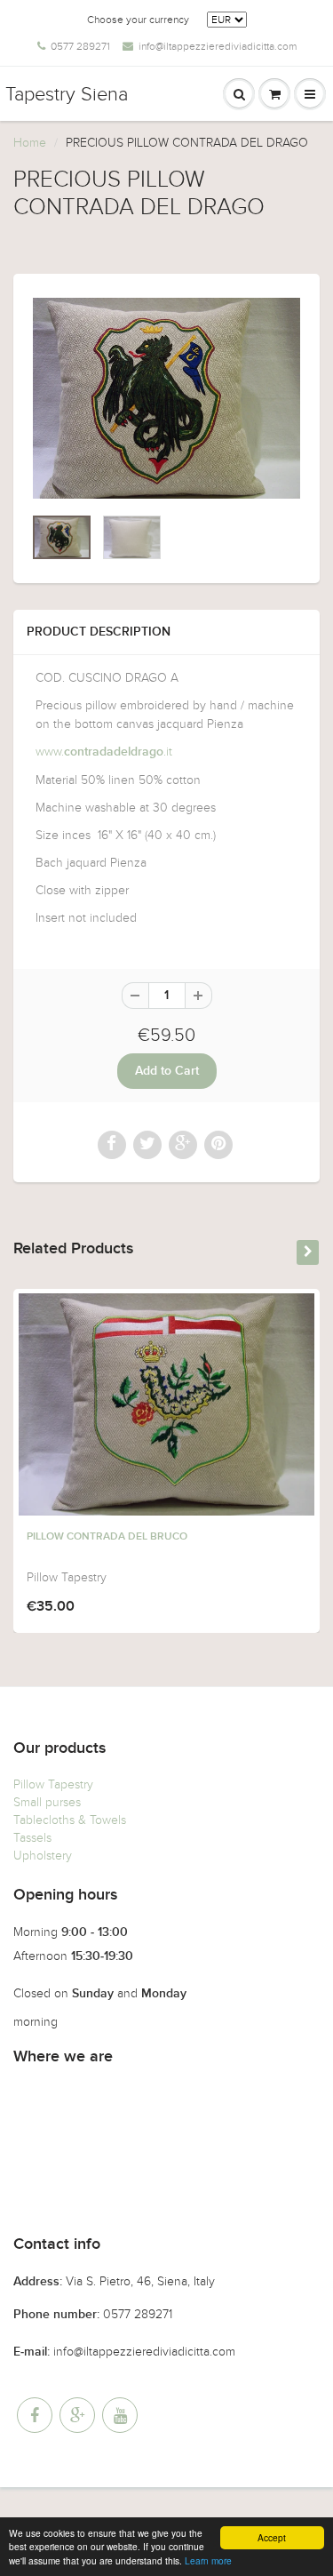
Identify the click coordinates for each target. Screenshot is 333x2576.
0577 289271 (80, 46)
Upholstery (43, 1856)
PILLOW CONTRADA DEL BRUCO (107, 1537)
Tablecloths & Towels (70, 1820)
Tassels (32, 1838)
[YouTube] (120, 2415)
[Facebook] (35, 2415)
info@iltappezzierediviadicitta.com (218, 46)
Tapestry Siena (67, 94)
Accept (272, 2537)
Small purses (47, 1802)
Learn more (208, 2560)
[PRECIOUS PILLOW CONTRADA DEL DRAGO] (166, 398)
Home (30, 143)
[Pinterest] (77, 2415)
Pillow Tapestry (53, 1784)
